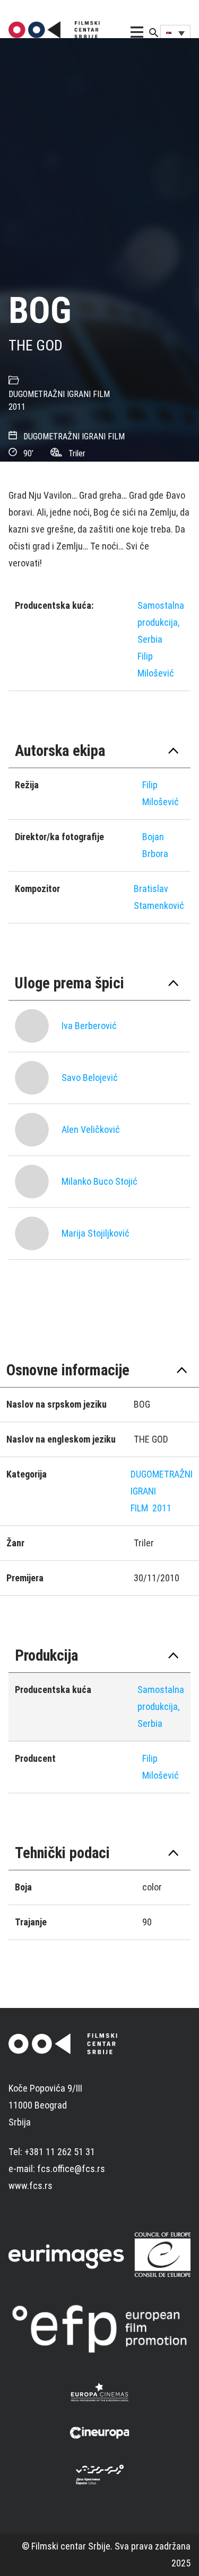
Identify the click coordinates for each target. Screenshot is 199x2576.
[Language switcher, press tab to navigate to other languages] (175, 33)
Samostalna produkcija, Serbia (161, 622)
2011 (17, 407)
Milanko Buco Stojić (99, 1181)
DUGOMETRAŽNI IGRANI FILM (59, 394)
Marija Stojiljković (96, 1233)
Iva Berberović (89, 1026)
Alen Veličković (91, 1129)
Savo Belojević (90, 1078)
